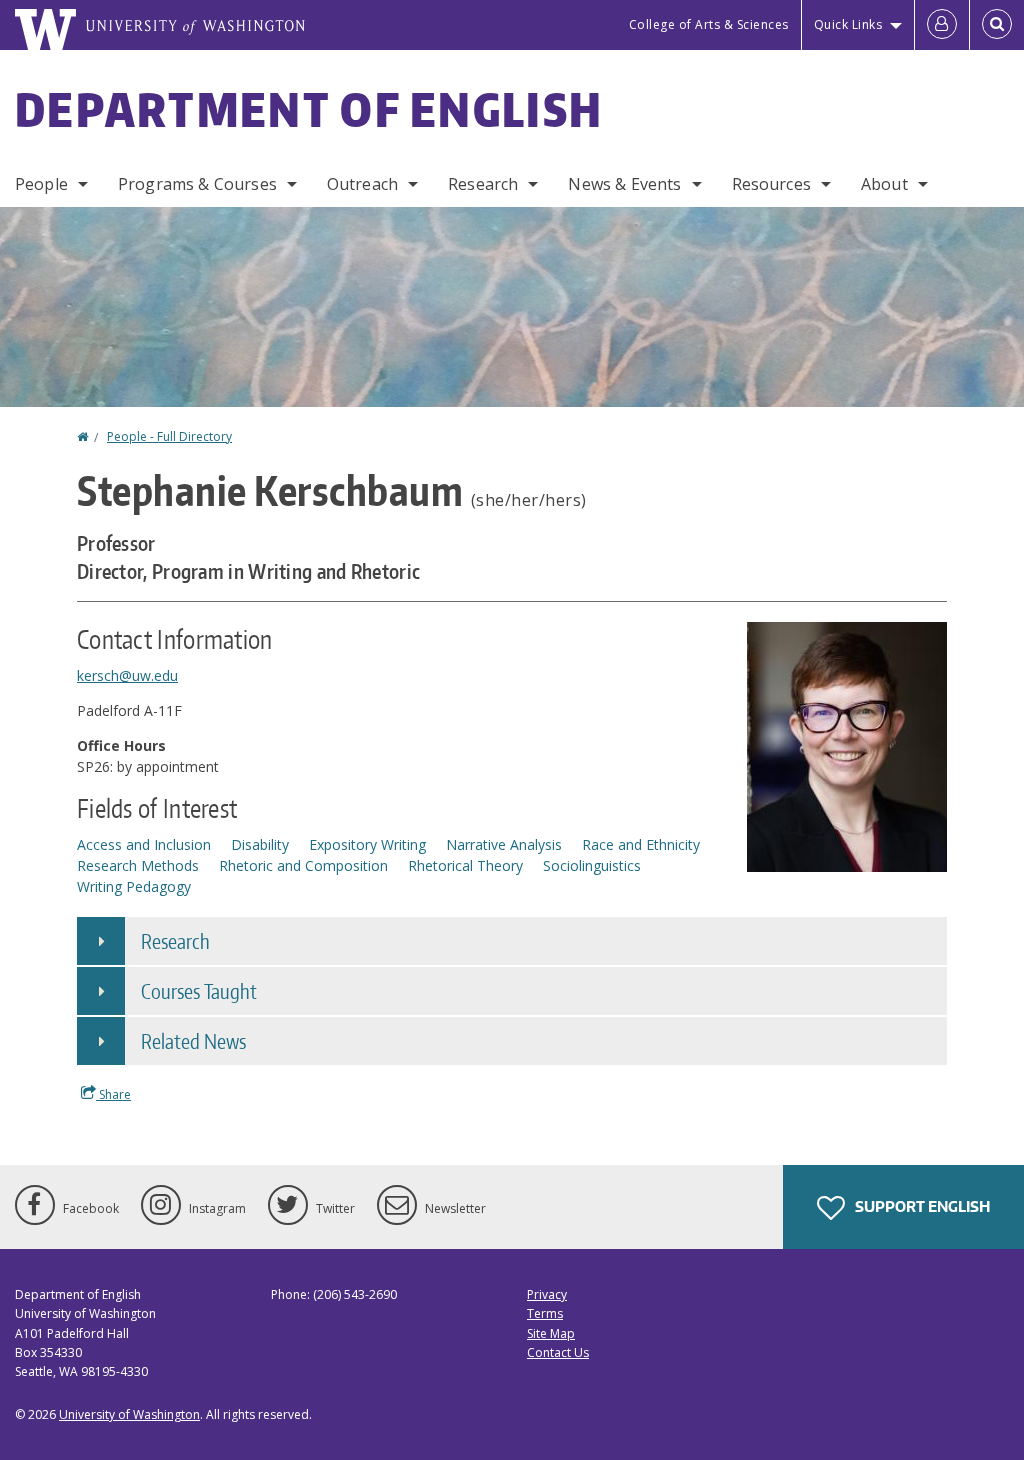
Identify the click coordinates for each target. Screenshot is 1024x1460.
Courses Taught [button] (199, 991)
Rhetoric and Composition (303, 865)
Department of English (309, 109)
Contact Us (558, 1352)
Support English (921, 1206)
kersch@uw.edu (127, 675)
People (41, 184)
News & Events (624, 184)
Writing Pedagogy (134, 886)
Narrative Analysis (504, 844)
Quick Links (848, 24)
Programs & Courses (197, 184)
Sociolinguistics (592, 865)
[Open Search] (997, 25)
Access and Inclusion (144, 844)
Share (113, 1094)
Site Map (551, 1333)
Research (483, 184)
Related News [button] (193, 1041)
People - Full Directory (169, 436)
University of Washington (129, 1414)
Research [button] (175, 941)
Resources (771, 184)
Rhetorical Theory (465, 865)
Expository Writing (367, 844)
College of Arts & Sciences (709, 24)
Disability (260, 844)
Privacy (547, 1294)
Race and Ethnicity (641, 844)
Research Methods (138, 865)
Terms (545, 1313)
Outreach (362, 184)
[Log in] (942, 25)
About (884, 184)
